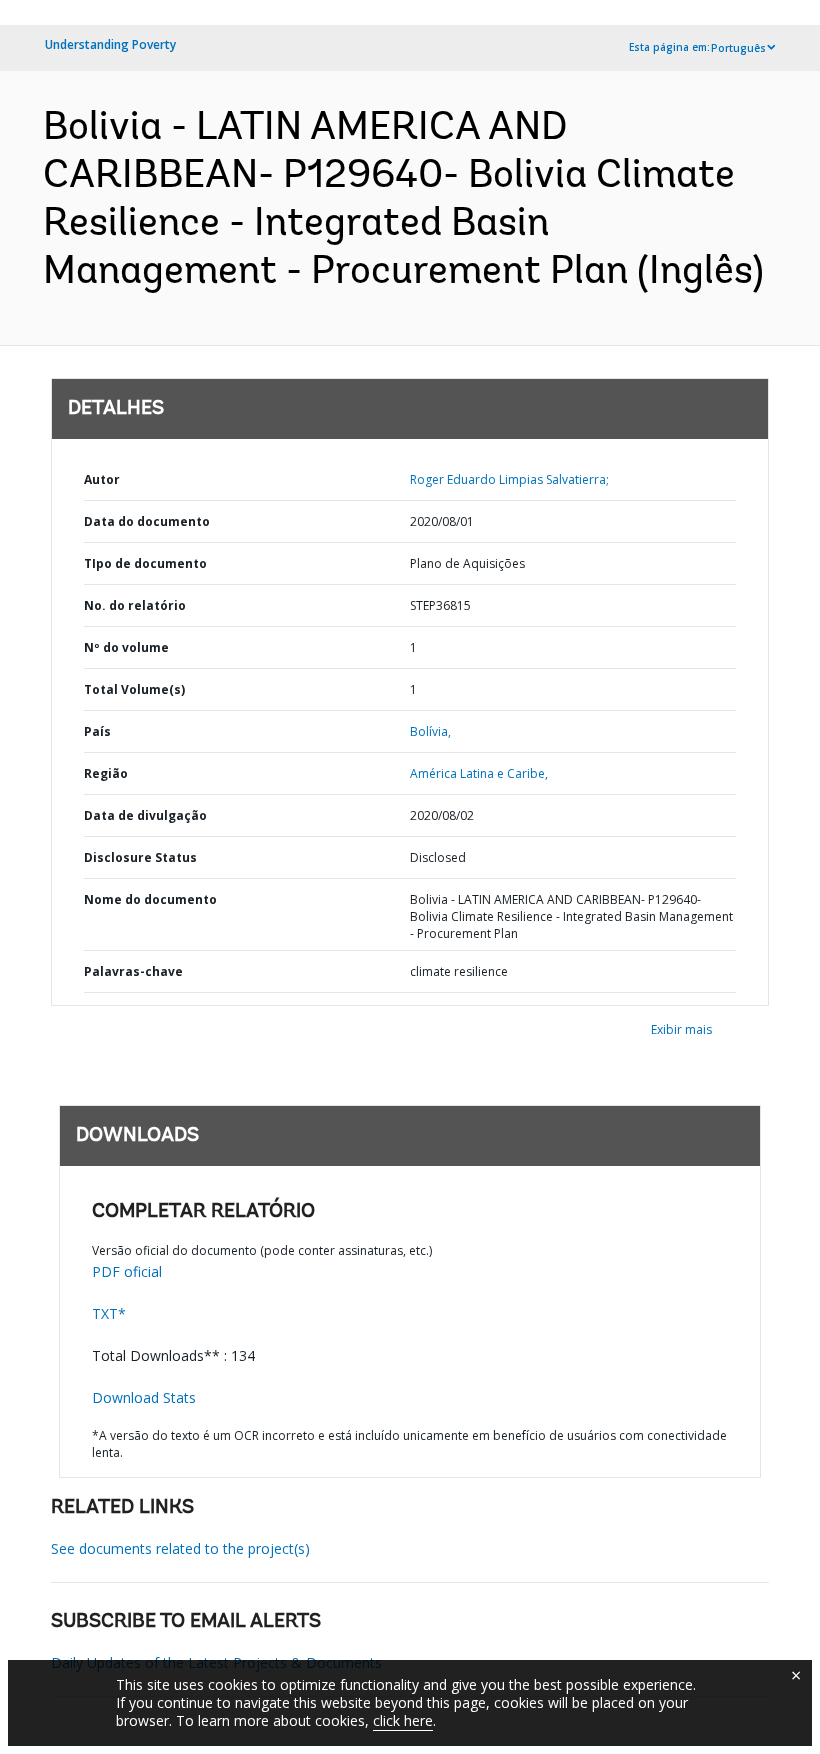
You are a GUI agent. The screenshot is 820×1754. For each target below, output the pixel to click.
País (97, 731)
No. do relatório (135, 605)
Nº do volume (126, 647)
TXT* (109, 1313)
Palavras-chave (133, 971)
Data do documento (147, 521)
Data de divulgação (145, 815)
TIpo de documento (145, 563)
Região (106, 773)
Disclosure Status (140, 857)
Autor (102, 479)
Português (738, 48)
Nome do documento (150, 899)
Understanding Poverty (110, 44)
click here (403, 1720)
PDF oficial (127, 1271)
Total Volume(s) (134, 689)
